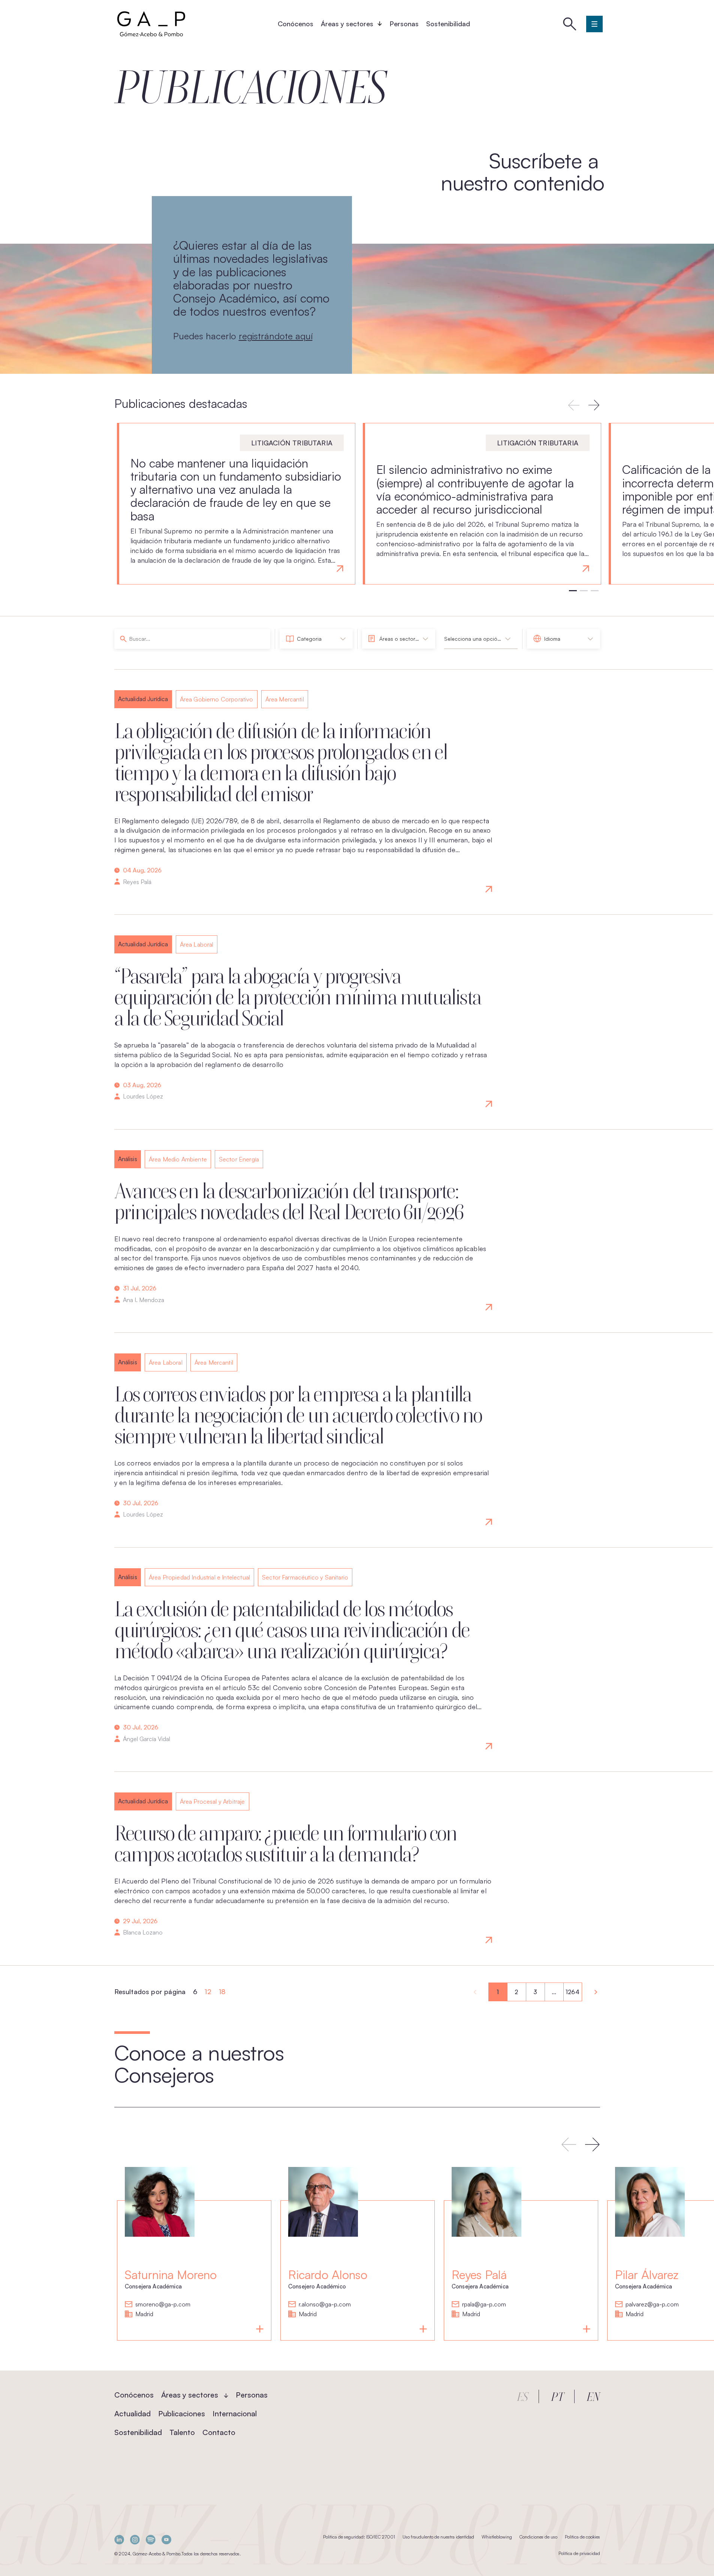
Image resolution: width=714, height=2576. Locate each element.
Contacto (219, 2432)
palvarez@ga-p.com (652, 2305)
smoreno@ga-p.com (163, 2305)
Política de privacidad (579, 2553)
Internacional (235, 2413)
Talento (182, 2432)
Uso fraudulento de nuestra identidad (438, 2537)
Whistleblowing (497, 2537)
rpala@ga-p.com (484, 2305)
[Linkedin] (119, 2539)
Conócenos (296, 24)
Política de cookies (582, 2537)
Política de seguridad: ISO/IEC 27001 (359, 2537)
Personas (404, 24)
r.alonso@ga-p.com (325, 2305)
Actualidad (132, 2413)
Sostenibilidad (448, 24)
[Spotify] (151, 2539)
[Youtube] (166, 2539)
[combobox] (316, 639)
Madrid (144, 2314)
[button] (594, 405)
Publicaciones (182, 2413)
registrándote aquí (276, 336)
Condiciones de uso (538, 2537)
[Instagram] (135, 2539)
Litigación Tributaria (292, 443)
